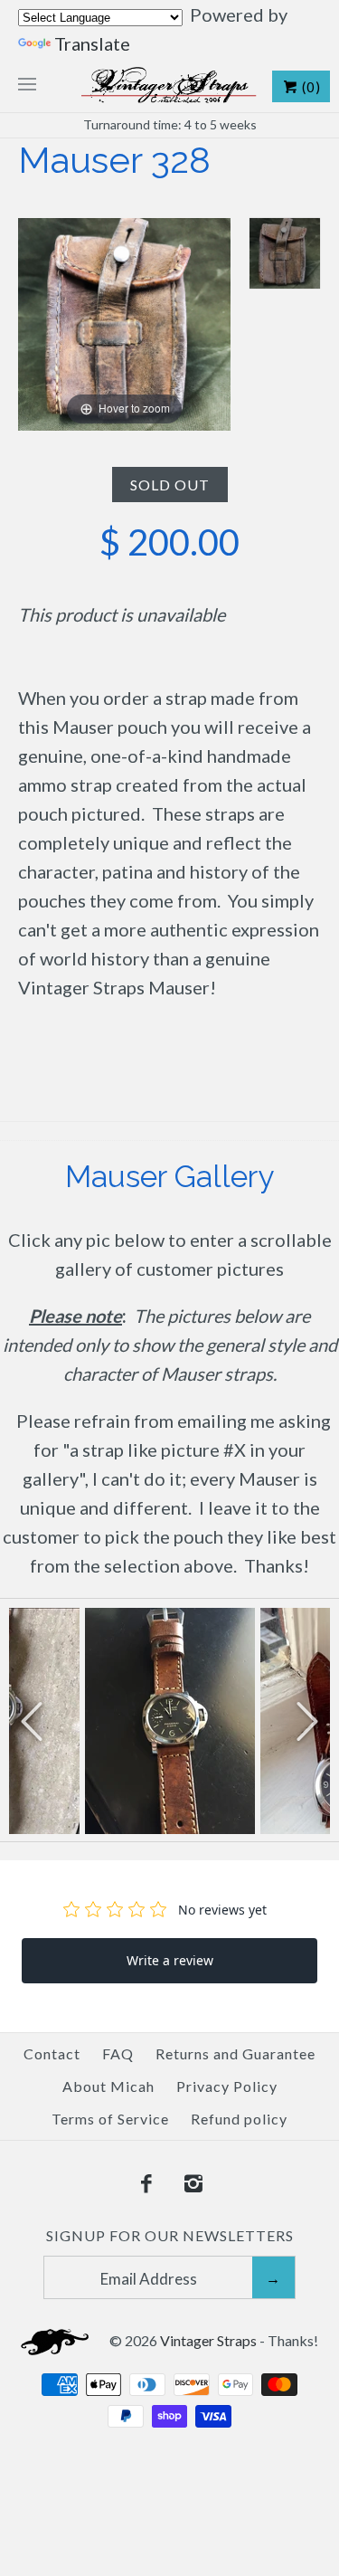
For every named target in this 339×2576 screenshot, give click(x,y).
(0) (310, 87)
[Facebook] (146, 2184)
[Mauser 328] (285, 253)
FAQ (118, 2053)
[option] (170, 1721)
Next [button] (307, 1720)
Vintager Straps (208, 2340)
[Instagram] (193, 2184)
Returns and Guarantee (235, 2053)
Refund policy (239, 2119)
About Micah (108, 2086)
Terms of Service (110, 2119)
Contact (52, 2053)
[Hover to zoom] (124, 321)
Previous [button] (32, 1720)
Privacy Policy (227, 2086)
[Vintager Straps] (169, 85)
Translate (92, 43)
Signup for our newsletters (170, 2235)
